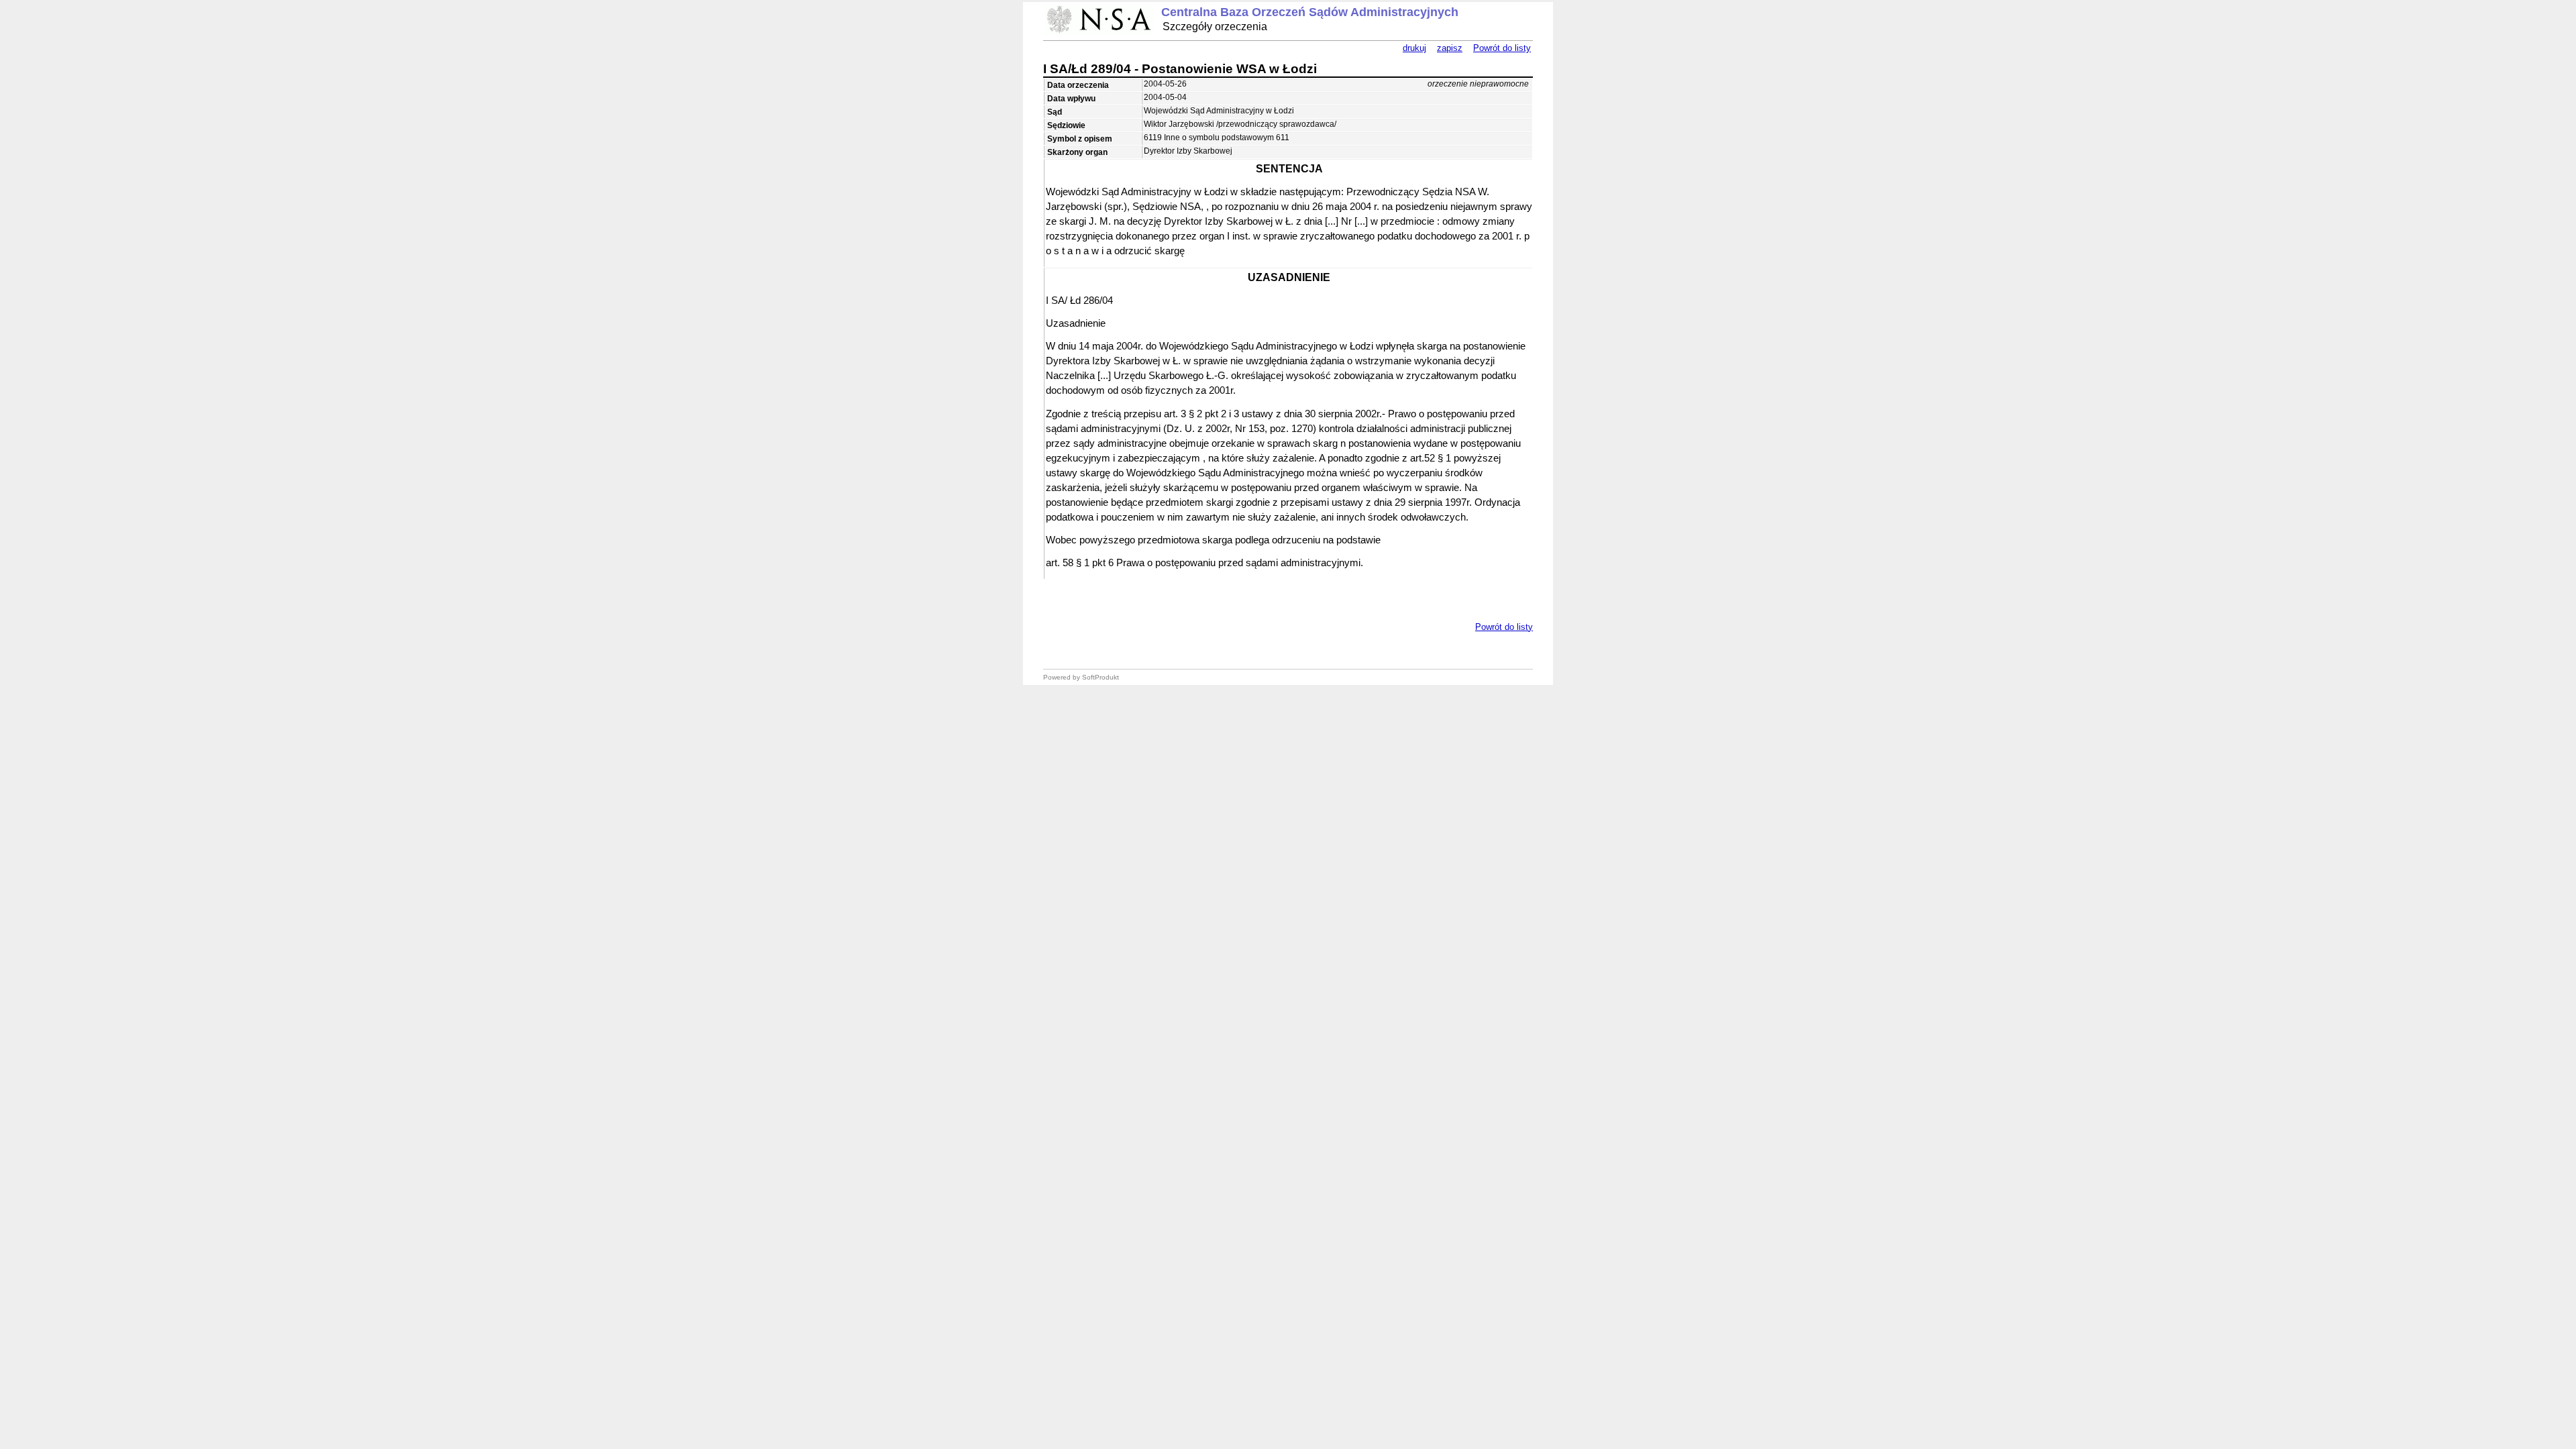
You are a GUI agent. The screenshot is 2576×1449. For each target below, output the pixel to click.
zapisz (1450, 48)
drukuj (1414, 48)
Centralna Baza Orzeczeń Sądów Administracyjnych (1310, 12)
